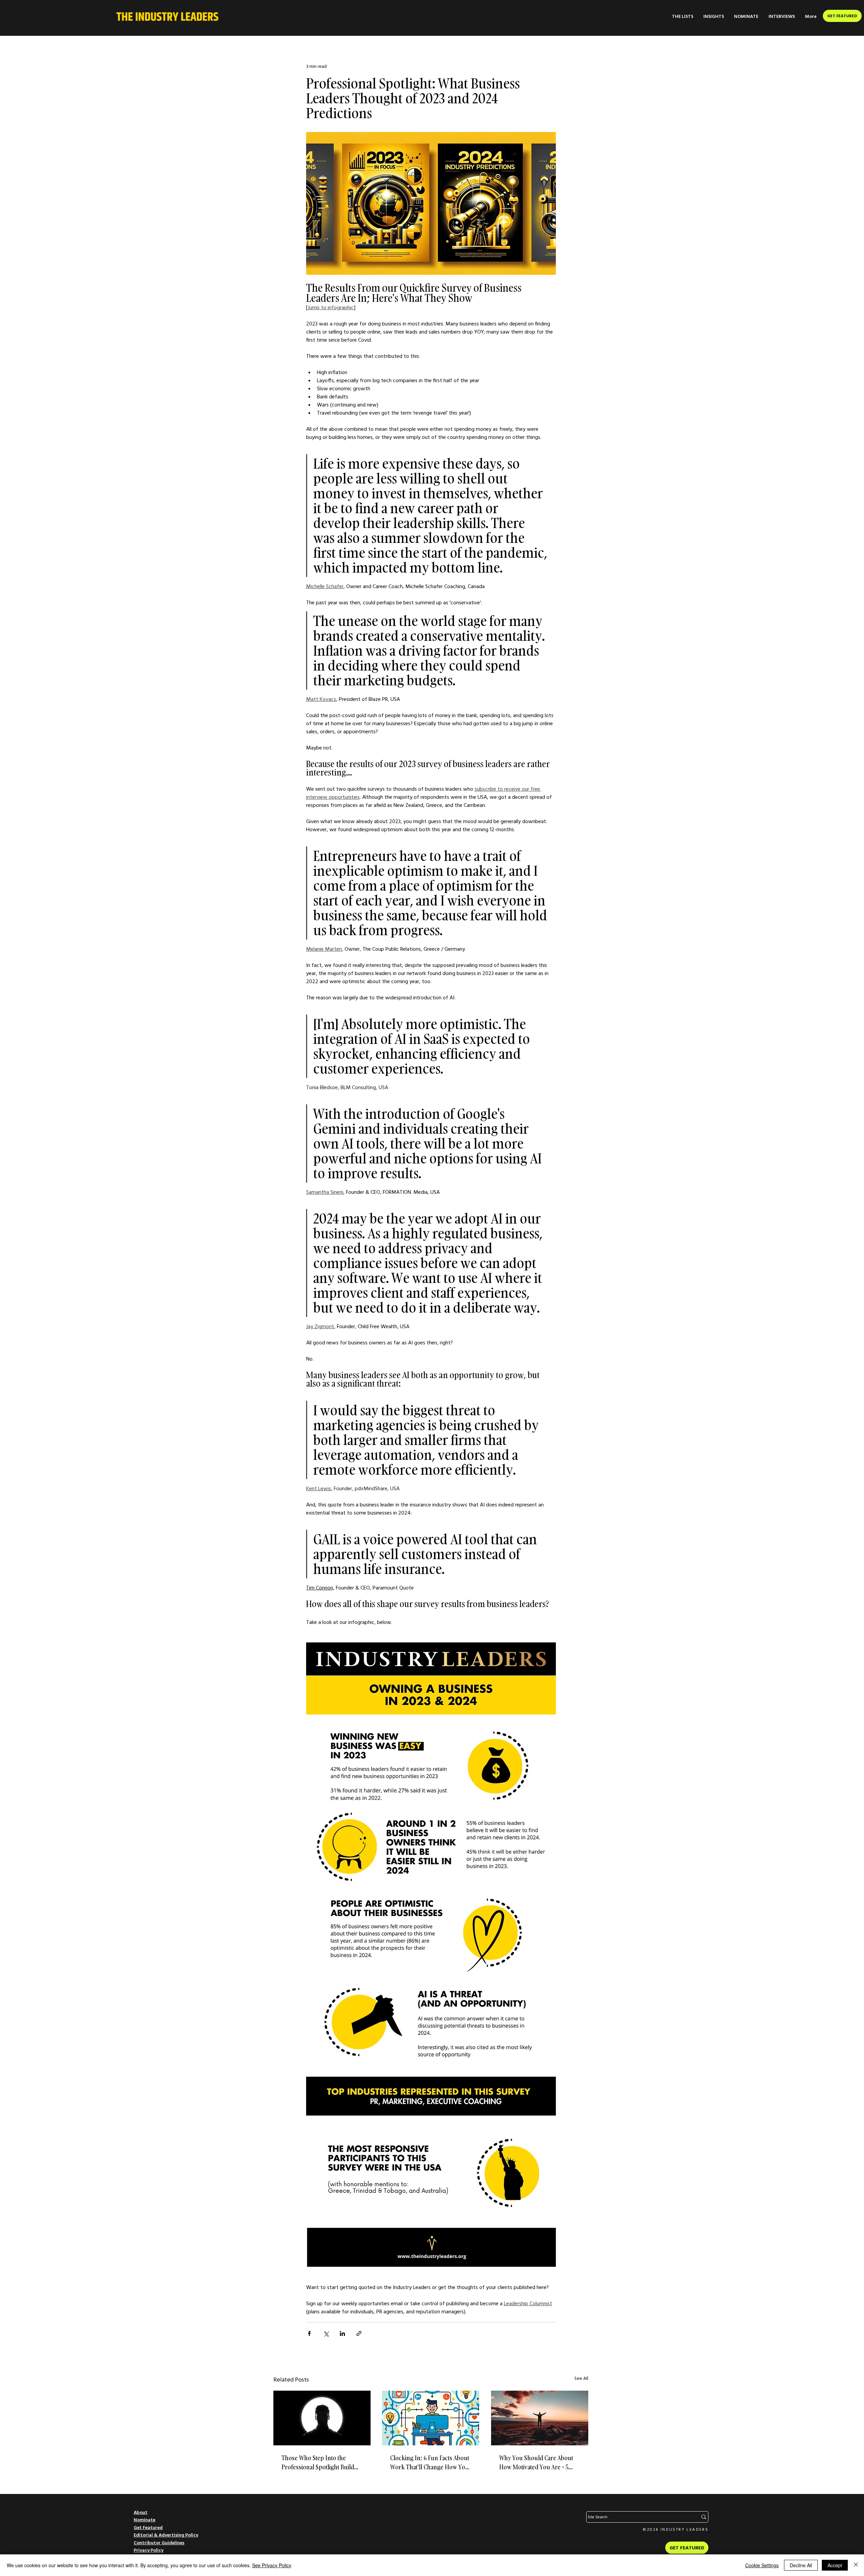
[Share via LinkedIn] (342, 2333)
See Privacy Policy (272, 2565)
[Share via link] (359, 2333)
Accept (835, 2565)
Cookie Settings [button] (762, 2565)
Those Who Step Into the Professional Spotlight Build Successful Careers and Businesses (318, 2463)
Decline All (801, 2565)
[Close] (856, 2565)
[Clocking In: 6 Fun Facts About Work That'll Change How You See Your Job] (431, 2418)
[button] (683, 16)
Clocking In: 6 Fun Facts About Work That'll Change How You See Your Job (430, 2463)
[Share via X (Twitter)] (326, 2333)
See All (581, 2378)
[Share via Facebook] (309, 2333)
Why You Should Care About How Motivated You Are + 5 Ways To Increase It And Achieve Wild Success (536, 2463)
